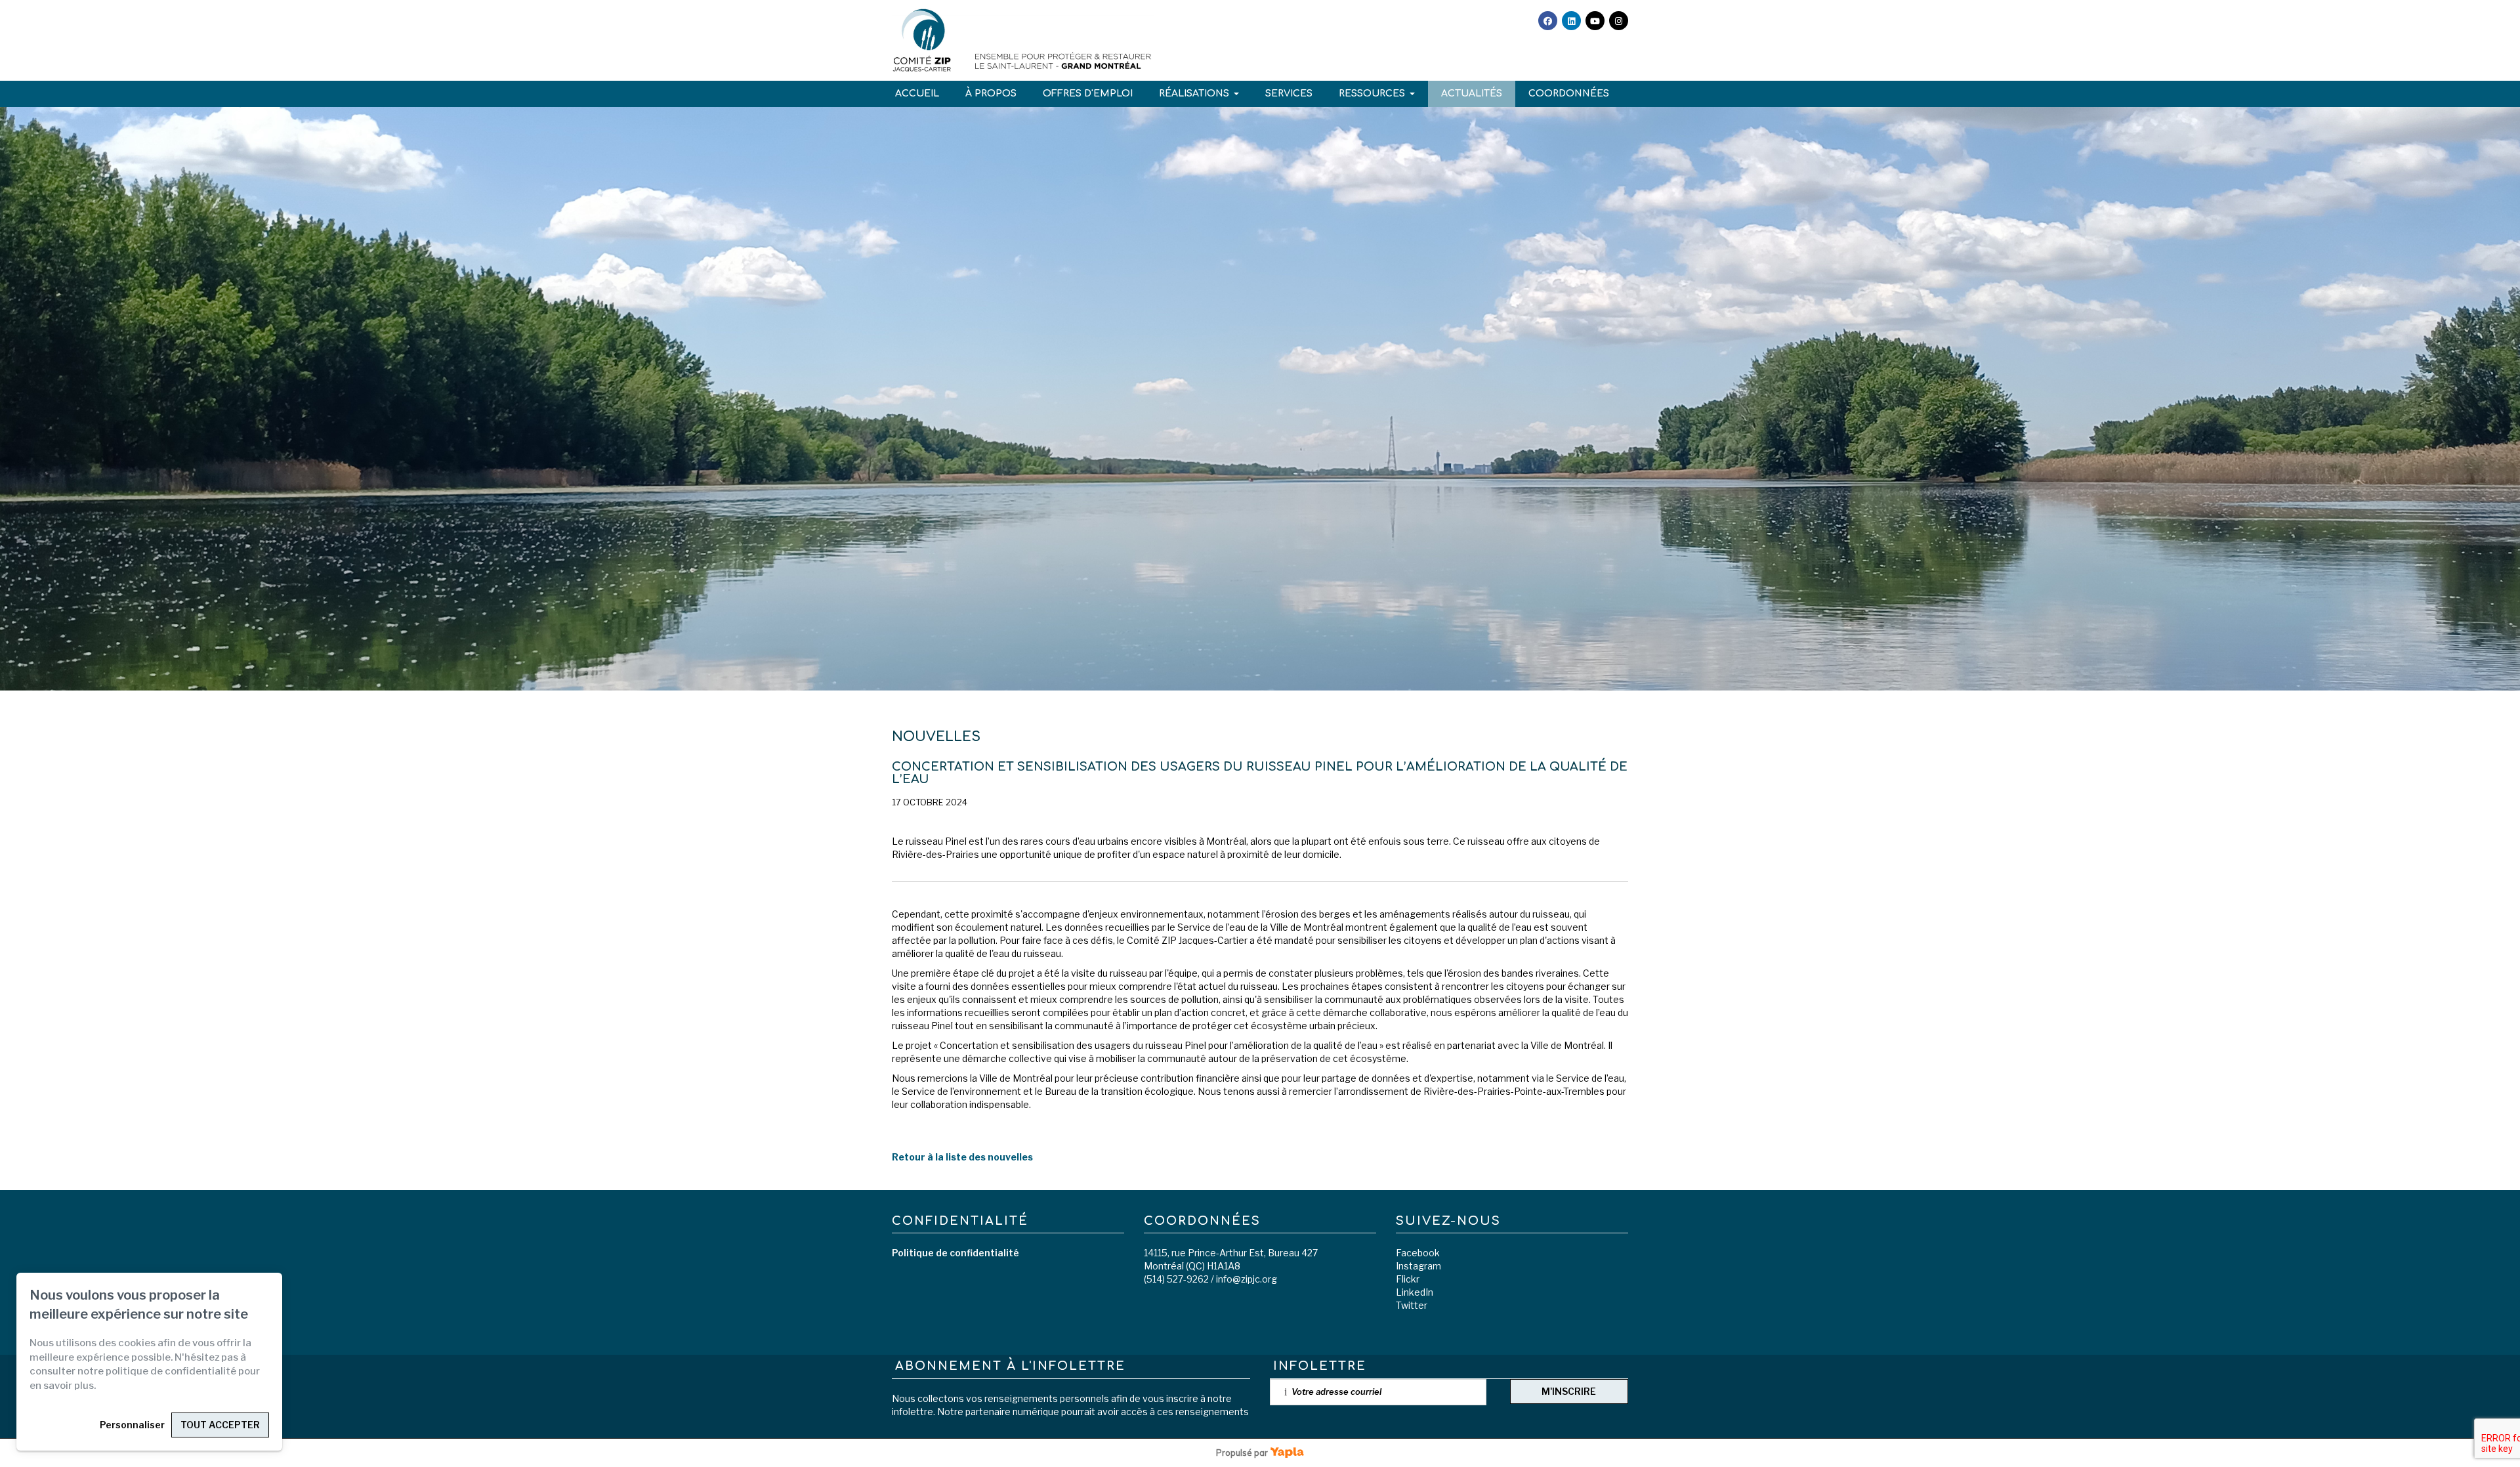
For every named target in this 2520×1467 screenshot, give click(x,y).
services (1289, 94)
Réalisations (1194, 94)
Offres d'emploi (1088, 94)
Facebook (1418, 1253)
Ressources (1372, 94)
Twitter (1412, 1305)
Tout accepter (220, 1425)
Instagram (1418, 1266)
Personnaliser (132, 1425)
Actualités (1472, 94)
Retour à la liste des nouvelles (962, 1157)
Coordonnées (1569, 94)
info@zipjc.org (1247, 1279)
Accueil (917, 94)
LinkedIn (1415, 1292)
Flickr (1408, 1279)
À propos (991, 94)
